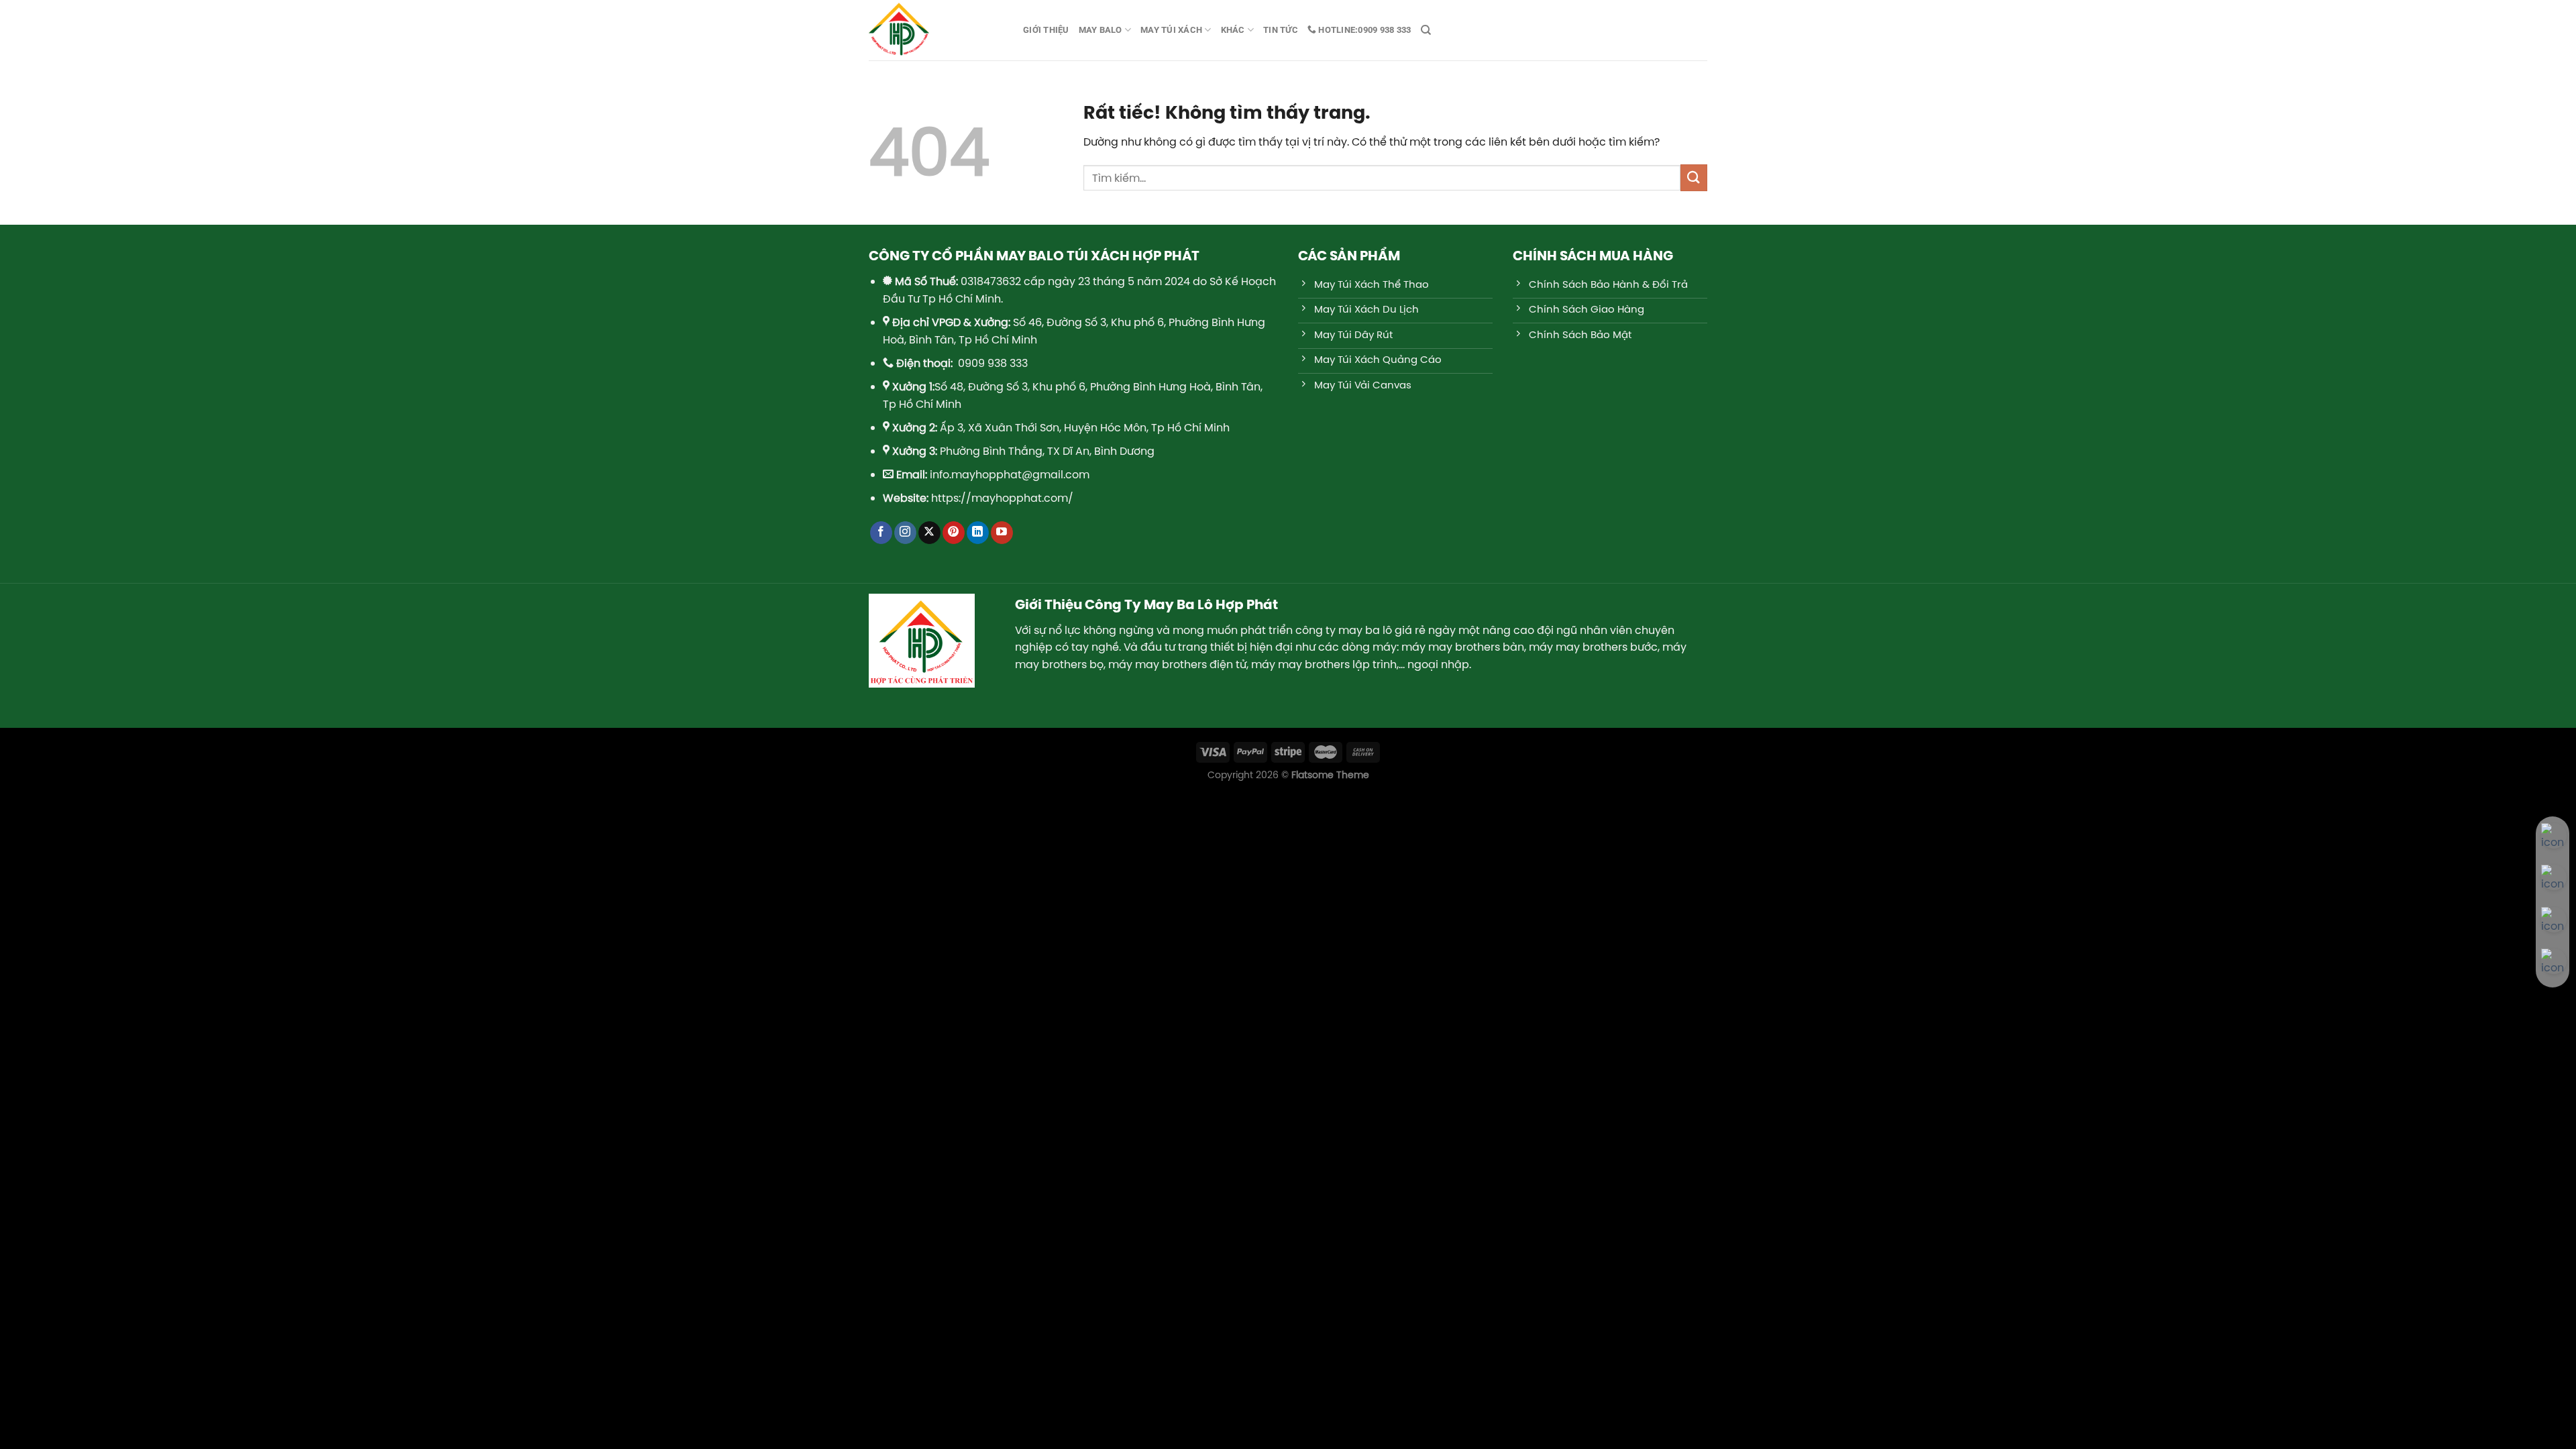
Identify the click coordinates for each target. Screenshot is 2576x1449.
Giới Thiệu (1046, 30)
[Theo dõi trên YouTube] (1002, 533)
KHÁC (1233, 30)
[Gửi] (1694, 177)
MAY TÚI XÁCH (1171, 30)
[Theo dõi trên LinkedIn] (978, 533)
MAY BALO (1101, 30)
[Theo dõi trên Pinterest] (954, 533)
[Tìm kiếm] (1426, 30)
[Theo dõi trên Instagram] (905, 533)
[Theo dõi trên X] (929, 533)
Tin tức (1281, 30)
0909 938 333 (1363, 30)
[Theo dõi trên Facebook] (881, 533)
